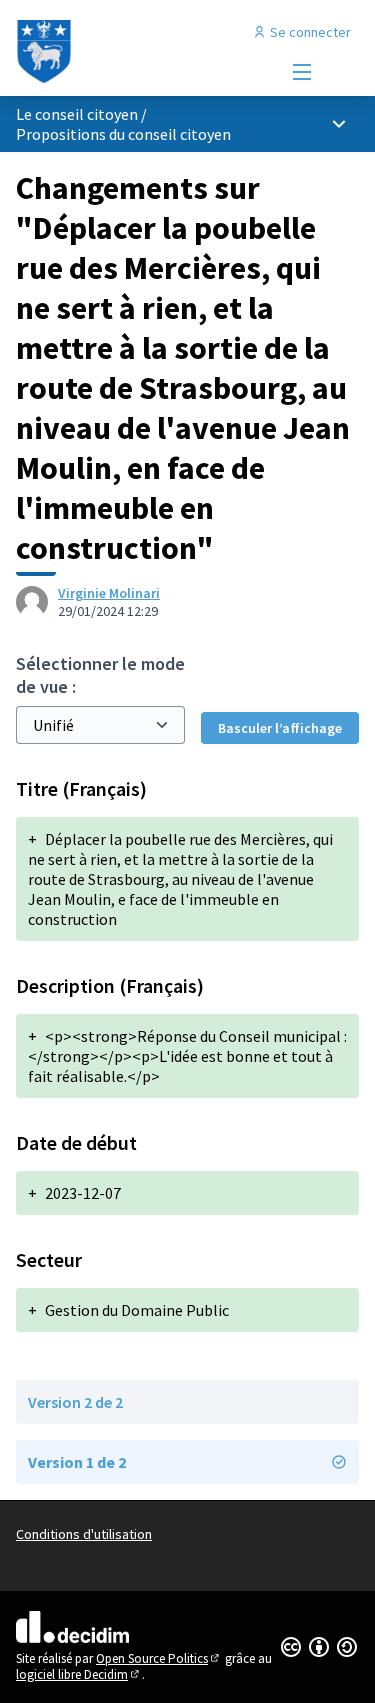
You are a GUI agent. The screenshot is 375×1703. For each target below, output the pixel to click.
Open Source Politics (159, 1658)
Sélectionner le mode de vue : (100, 675)
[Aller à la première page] (142, 52)
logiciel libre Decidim (79, 1674)
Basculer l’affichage (280, 728)
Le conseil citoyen (77, 114)
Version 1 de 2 (77, 1462)
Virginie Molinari (109, 593)
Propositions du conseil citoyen (123, 134)
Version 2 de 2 (75, 1402)
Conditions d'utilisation (84, 1534)
